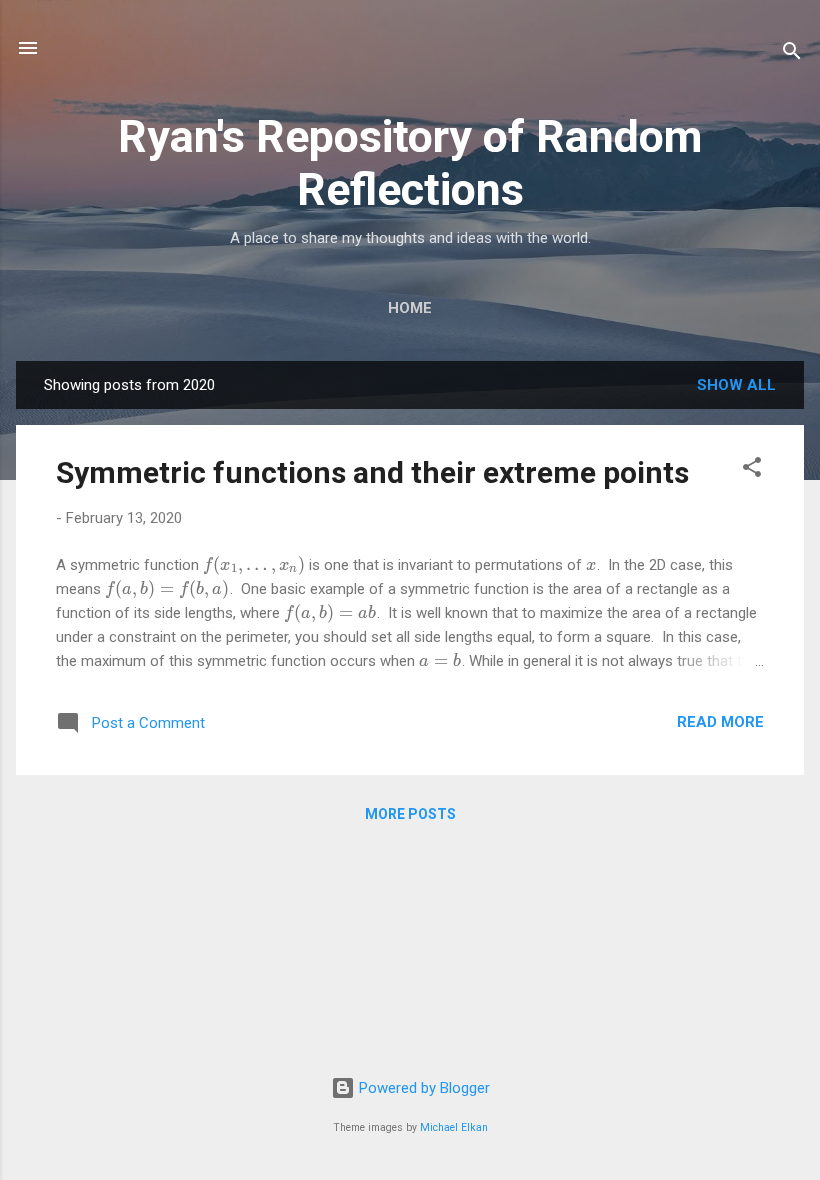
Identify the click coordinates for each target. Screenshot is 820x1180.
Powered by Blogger (422, 1088)
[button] (752, 470)
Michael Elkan (454, 1127)
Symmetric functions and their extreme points (372, 472)
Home (410, 308)
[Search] (792, 54)
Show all (736, 385)
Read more (720, 722)
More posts (410, 814)
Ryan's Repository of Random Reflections (410, 163)
